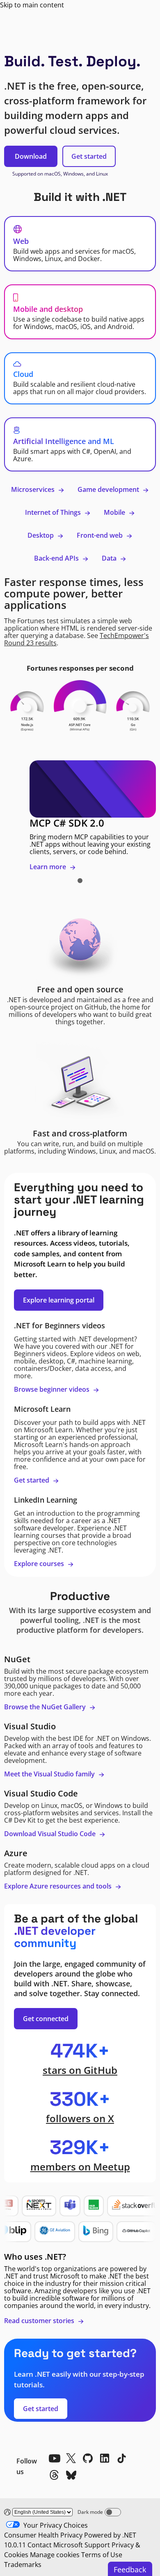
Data (110, 558)
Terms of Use (102, 2555)
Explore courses (40, 1564)
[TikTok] (121, 2458)
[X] (71, 2458)
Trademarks (23, 2565)
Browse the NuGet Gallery (46, 1707)
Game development (109, 489)
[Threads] (54, 2475)
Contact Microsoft (55, 2545)
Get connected (46, 2019)
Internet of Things (54, 512)
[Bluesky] (71, 2475)
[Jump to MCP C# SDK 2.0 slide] (80, 881)
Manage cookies (55, 2555)
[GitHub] (88, 2458)
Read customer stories (40, 2321)
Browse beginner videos (53, 1389)
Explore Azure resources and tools (59, 1886)
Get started (89, 156)
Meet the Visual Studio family (50, 1774)
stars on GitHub (80, 2070)
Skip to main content (32, 5)
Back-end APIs (57, 558)
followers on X (80, 2118)
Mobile (115, 512)
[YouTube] (54, 2458)
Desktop (41, 535)
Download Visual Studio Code (51, 1834)
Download (31, 156)
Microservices (34, 489)
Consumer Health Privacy (43, 2535)
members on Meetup (80, 2167)
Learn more (49, 867)
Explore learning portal (59, 1300)
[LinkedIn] (105, 2458)
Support (97, 2545)
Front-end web (101, 535)
